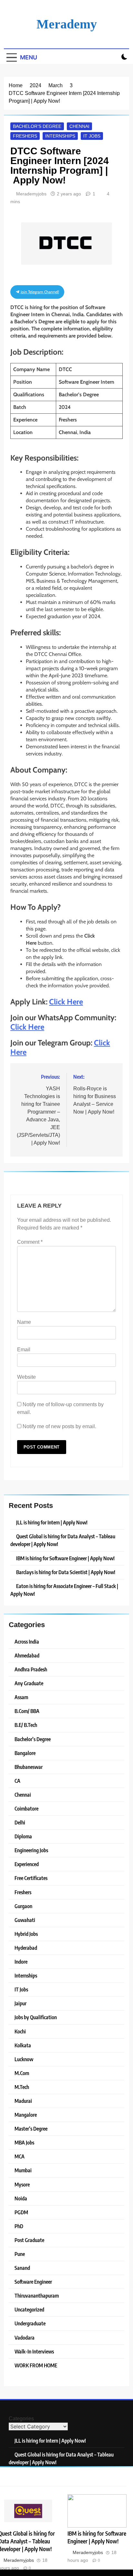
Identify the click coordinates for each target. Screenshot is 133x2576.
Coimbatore (26, 1808)
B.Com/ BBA (27, 1711)
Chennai (79, 126)
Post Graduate (29, 2240)
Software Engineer (33, 2282)
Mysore (22, 2184)
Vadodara (25, 2337)
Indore (21, 1962)
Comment (30, 1242)
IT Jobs (92, 136)
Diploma (23, 1836)
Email (24, 1350)
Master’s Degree (31, 2129)
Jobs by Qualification (36, 2017)
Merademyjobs (31, 194)
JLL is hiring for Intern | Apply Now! (52, 1522)
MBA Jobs (24, 2142)
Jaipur (20, 2003)
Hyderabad (26, 1948)
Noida (21, 2198)
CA (17, 1781)
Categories (21, 2419)
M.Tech (22, 2087)
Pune (20, 2254)
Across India (27, 1641)
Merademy (67, 24)
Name (24, 1322)
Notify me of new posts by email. (59, 1426)
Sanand (22, 2268)
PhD (19, 2226)
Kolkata (23, 2045)
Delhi (20, 1822)
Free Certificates (31, 1878)
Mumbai (23, 2170)
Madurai (23, 2101)
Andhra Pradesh (31, 1669)
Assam (21, 1697)
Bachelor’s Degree (37, 126)
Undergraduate (30, 2323)
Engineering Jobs (31, 1850)
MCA (20, 2156)
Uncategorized (29, 2309)
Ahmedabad (27, 1655)
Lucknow (24, 2059)
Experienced (27, 1864)
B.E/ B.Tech (26, 1725)
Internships (60, 136)
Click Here (66, 1002)
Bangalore (25, 1753)
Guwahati (25, 1920)
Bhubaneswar (29, 1767)
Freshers (25, 136)
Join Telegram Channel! (39, 292)
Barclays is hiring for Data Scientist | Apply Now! (66, 1572)
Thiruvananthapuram (37, 2296)
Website (26, 1377)
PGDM (21, 2212)
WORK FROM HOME (36, 2365)
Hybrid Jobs (26, 1934)
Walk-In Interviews (34, 2351)
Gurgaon (23, 1906)
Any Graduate (29, 1683)
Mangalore (26, 2115)
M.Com (22, 2073)
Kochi (20, 2031)
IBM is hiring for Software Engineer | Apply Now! (97, 2537)
